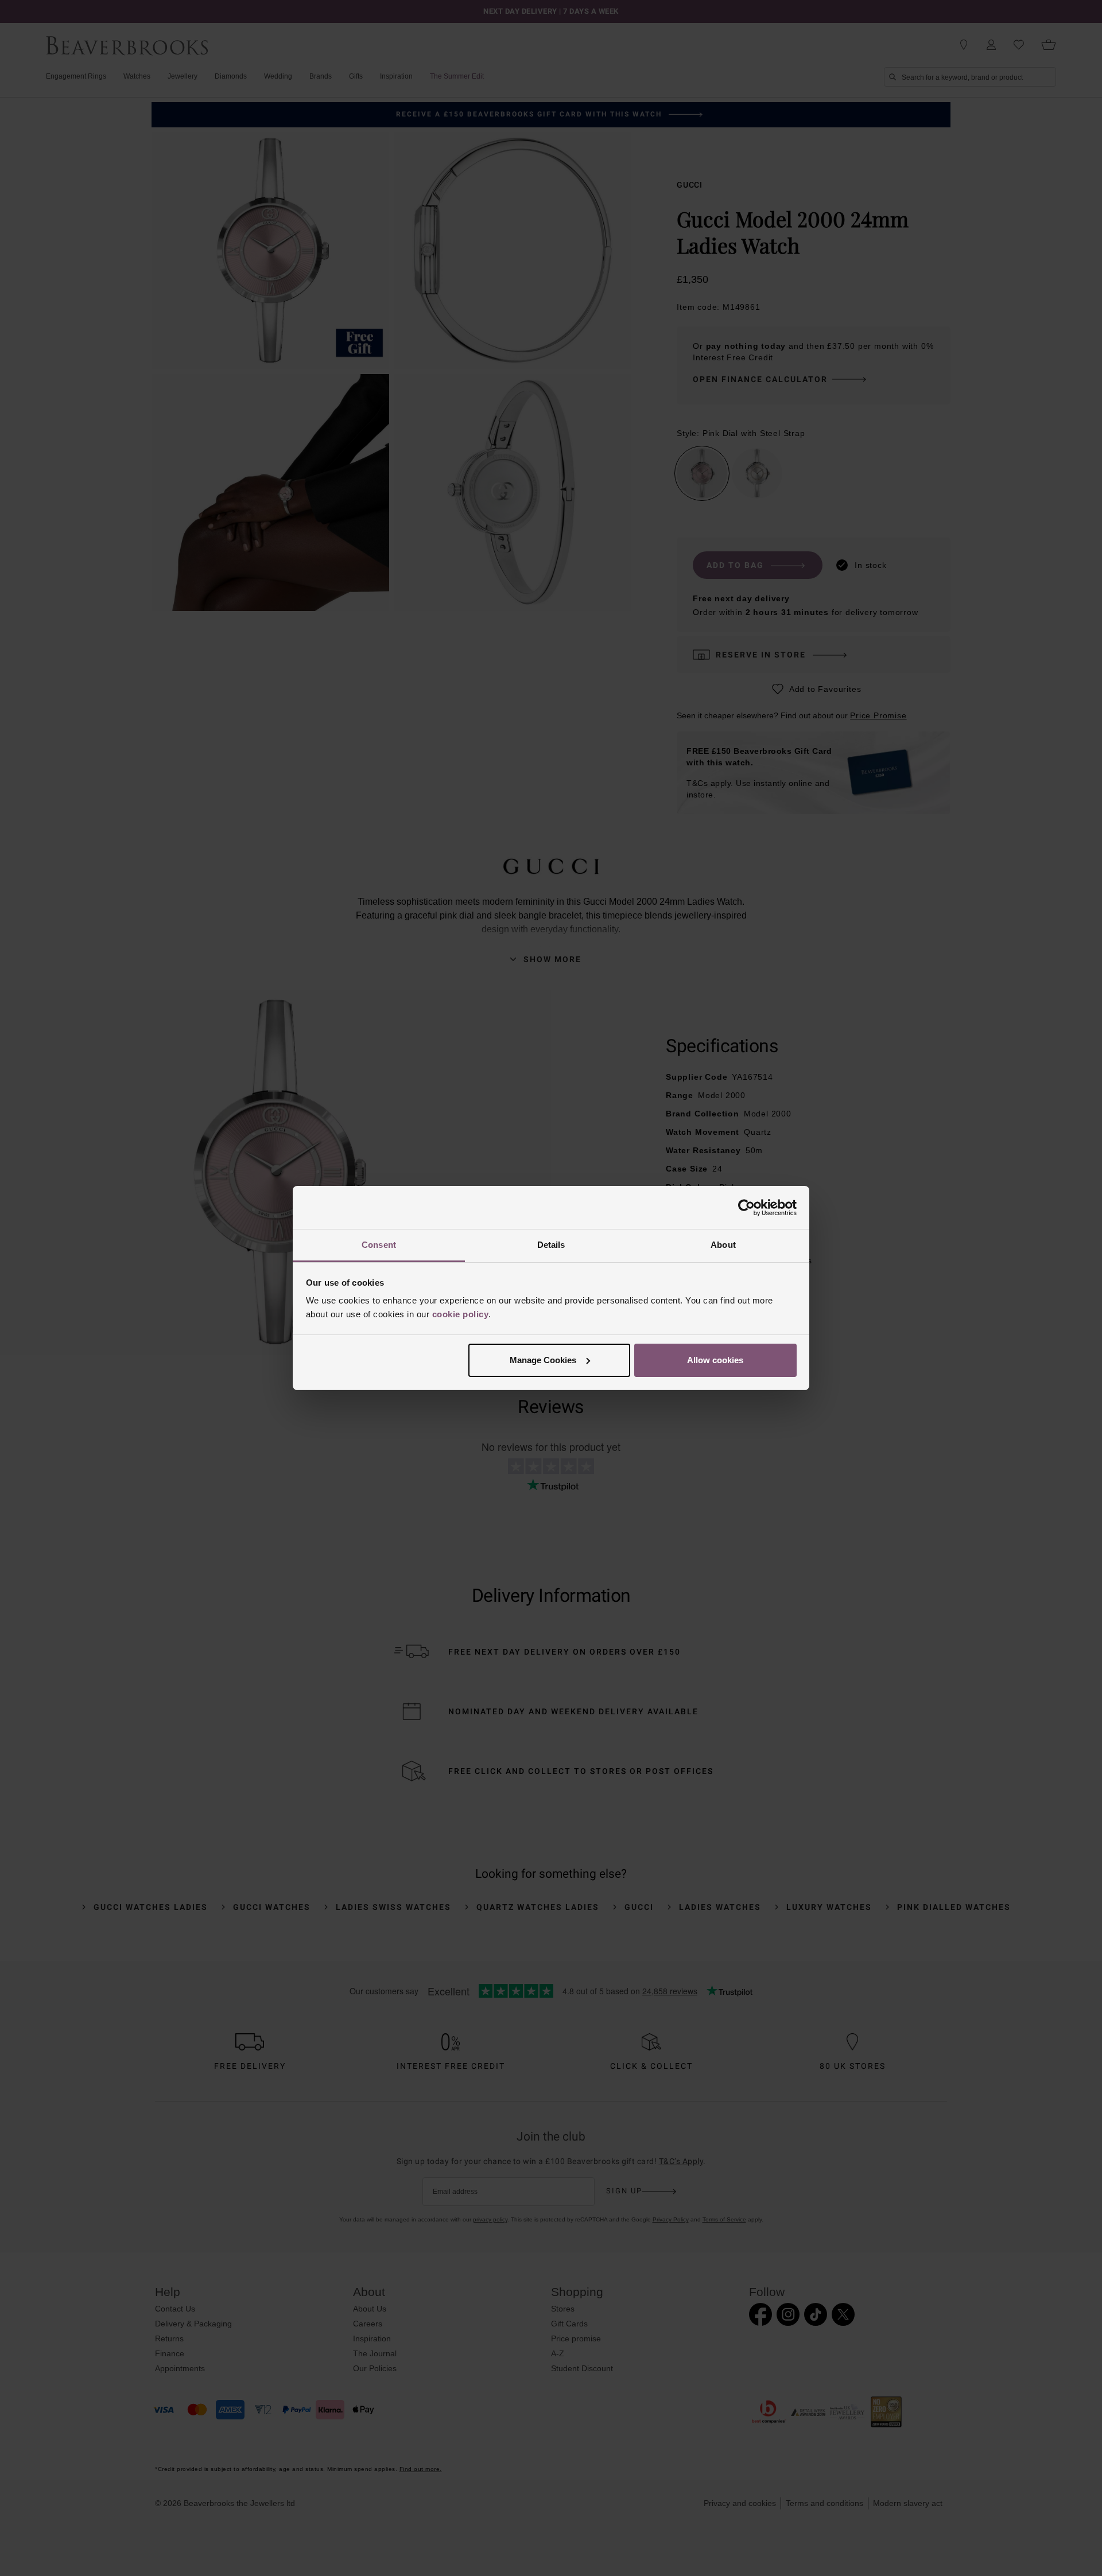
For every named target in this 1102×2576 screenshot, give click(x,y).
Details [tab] (551, 1245)
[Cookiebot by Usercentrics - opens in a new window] (746, 1208)
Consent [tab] (379, 1245)
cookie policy (461, 1314)
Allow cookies (715, 1360)
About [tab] (723, 1245)
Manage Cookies (543, 1360)
